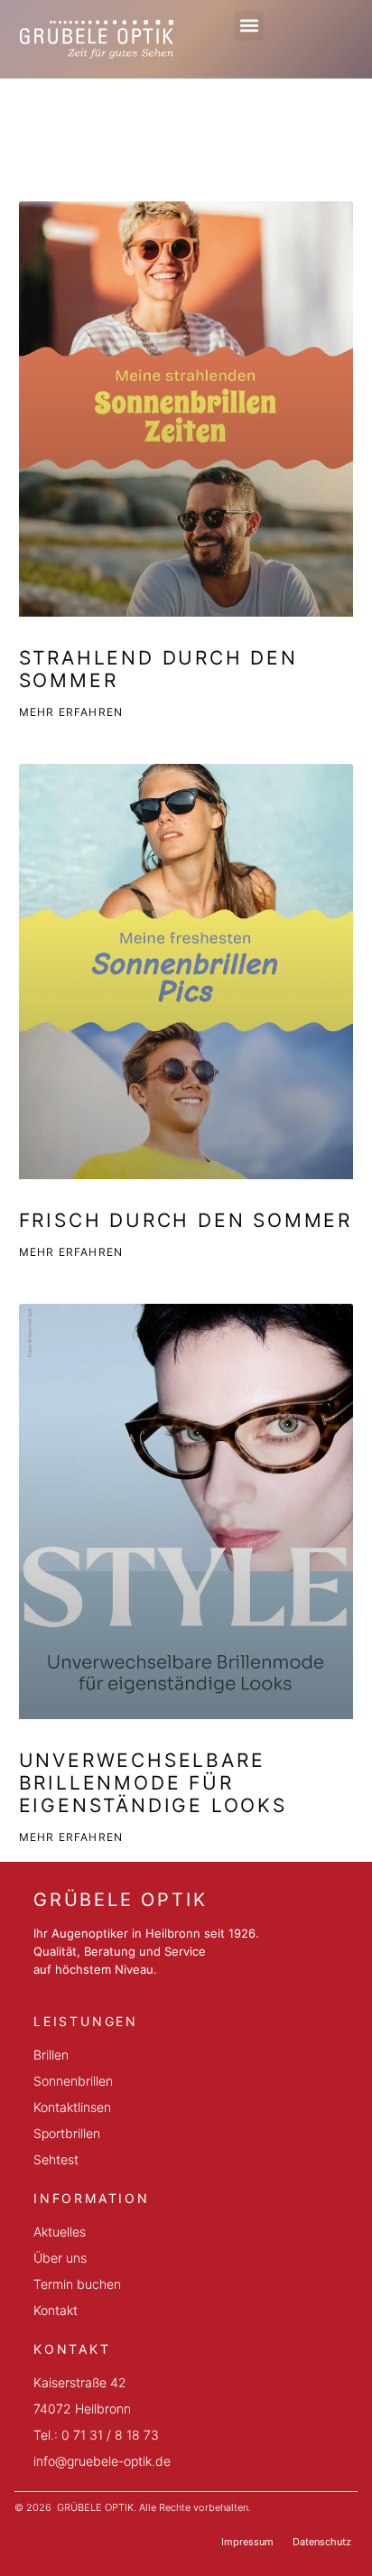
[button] (249, 26)
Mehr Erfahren (71, 712)
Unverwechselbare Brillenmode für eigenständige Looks (153, 1783)
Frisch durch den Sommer (186, 1220)
